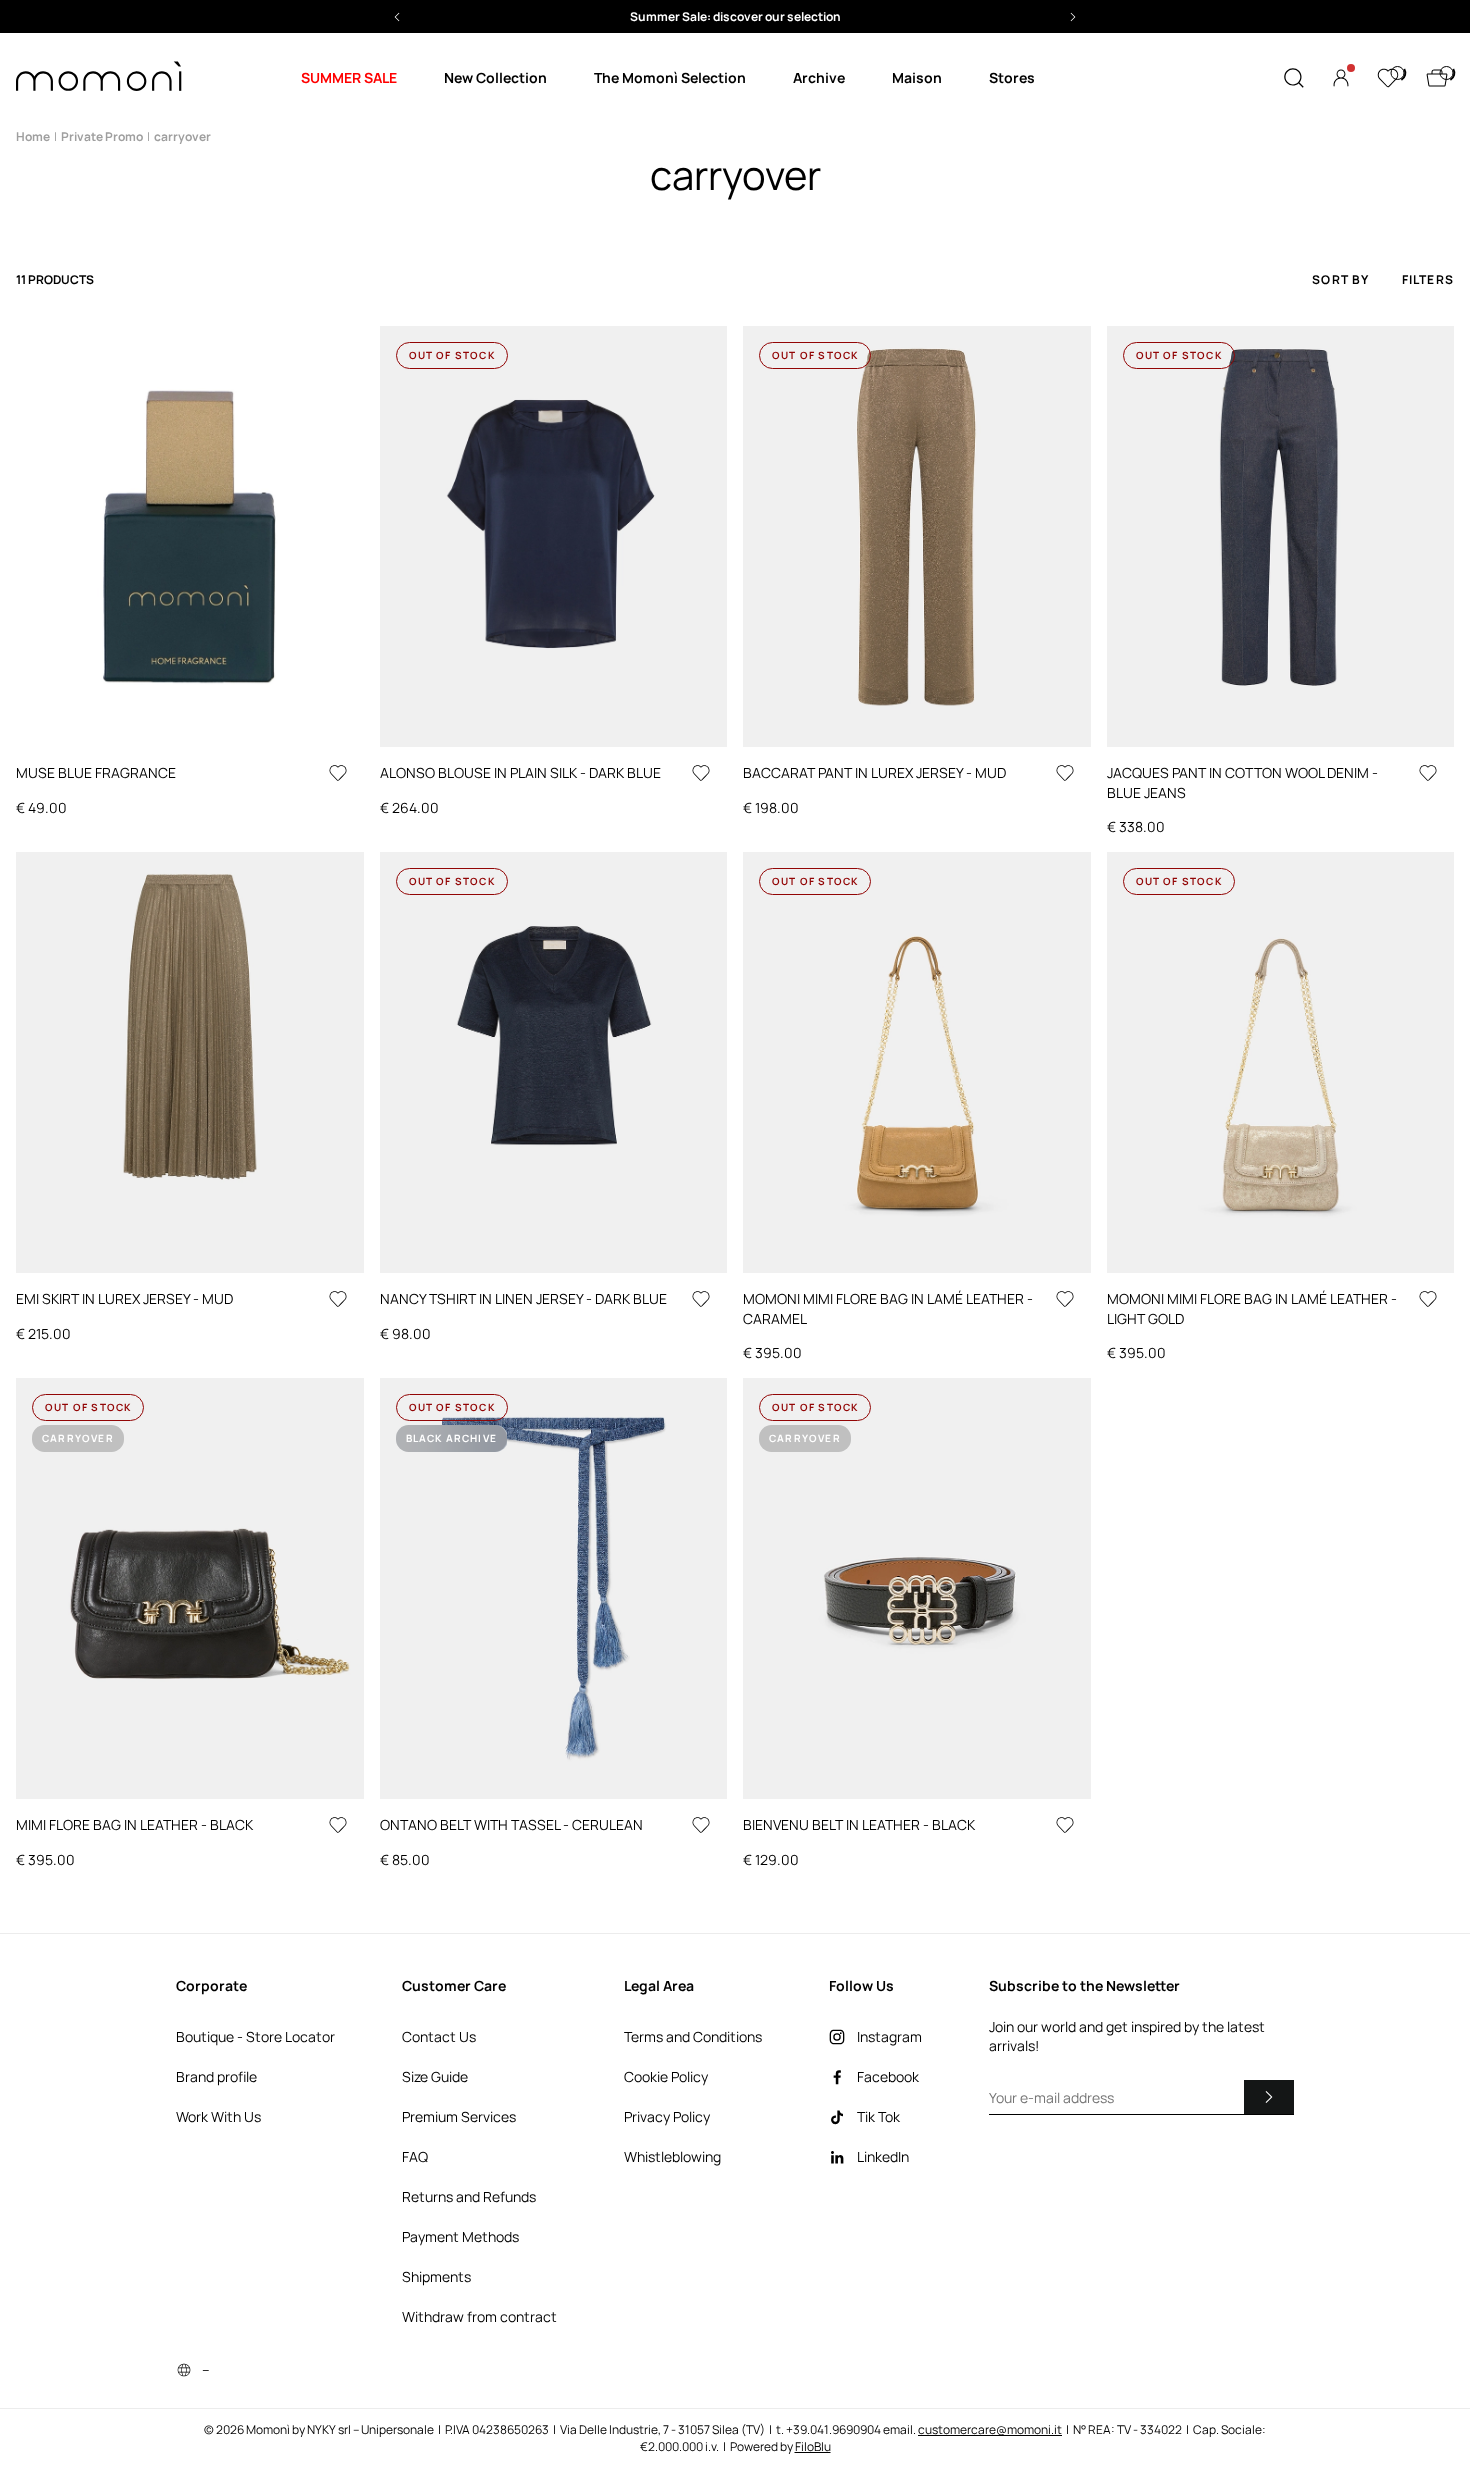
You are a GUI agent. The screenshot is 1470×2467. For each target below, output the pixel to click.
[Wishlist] (1388, 78)
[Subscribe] (1269, 2097)
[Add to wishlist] (338, 773)
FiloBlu (813, 2446)
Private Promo (102, 136)
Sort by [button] (1340, 279)
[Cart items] (1437, 78)
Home (33, 136)
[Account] (1341, 78)
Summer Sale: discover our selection (406, 16)
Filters (1428, 279)
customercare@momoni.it (990, 2429)
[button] (407, 16)
